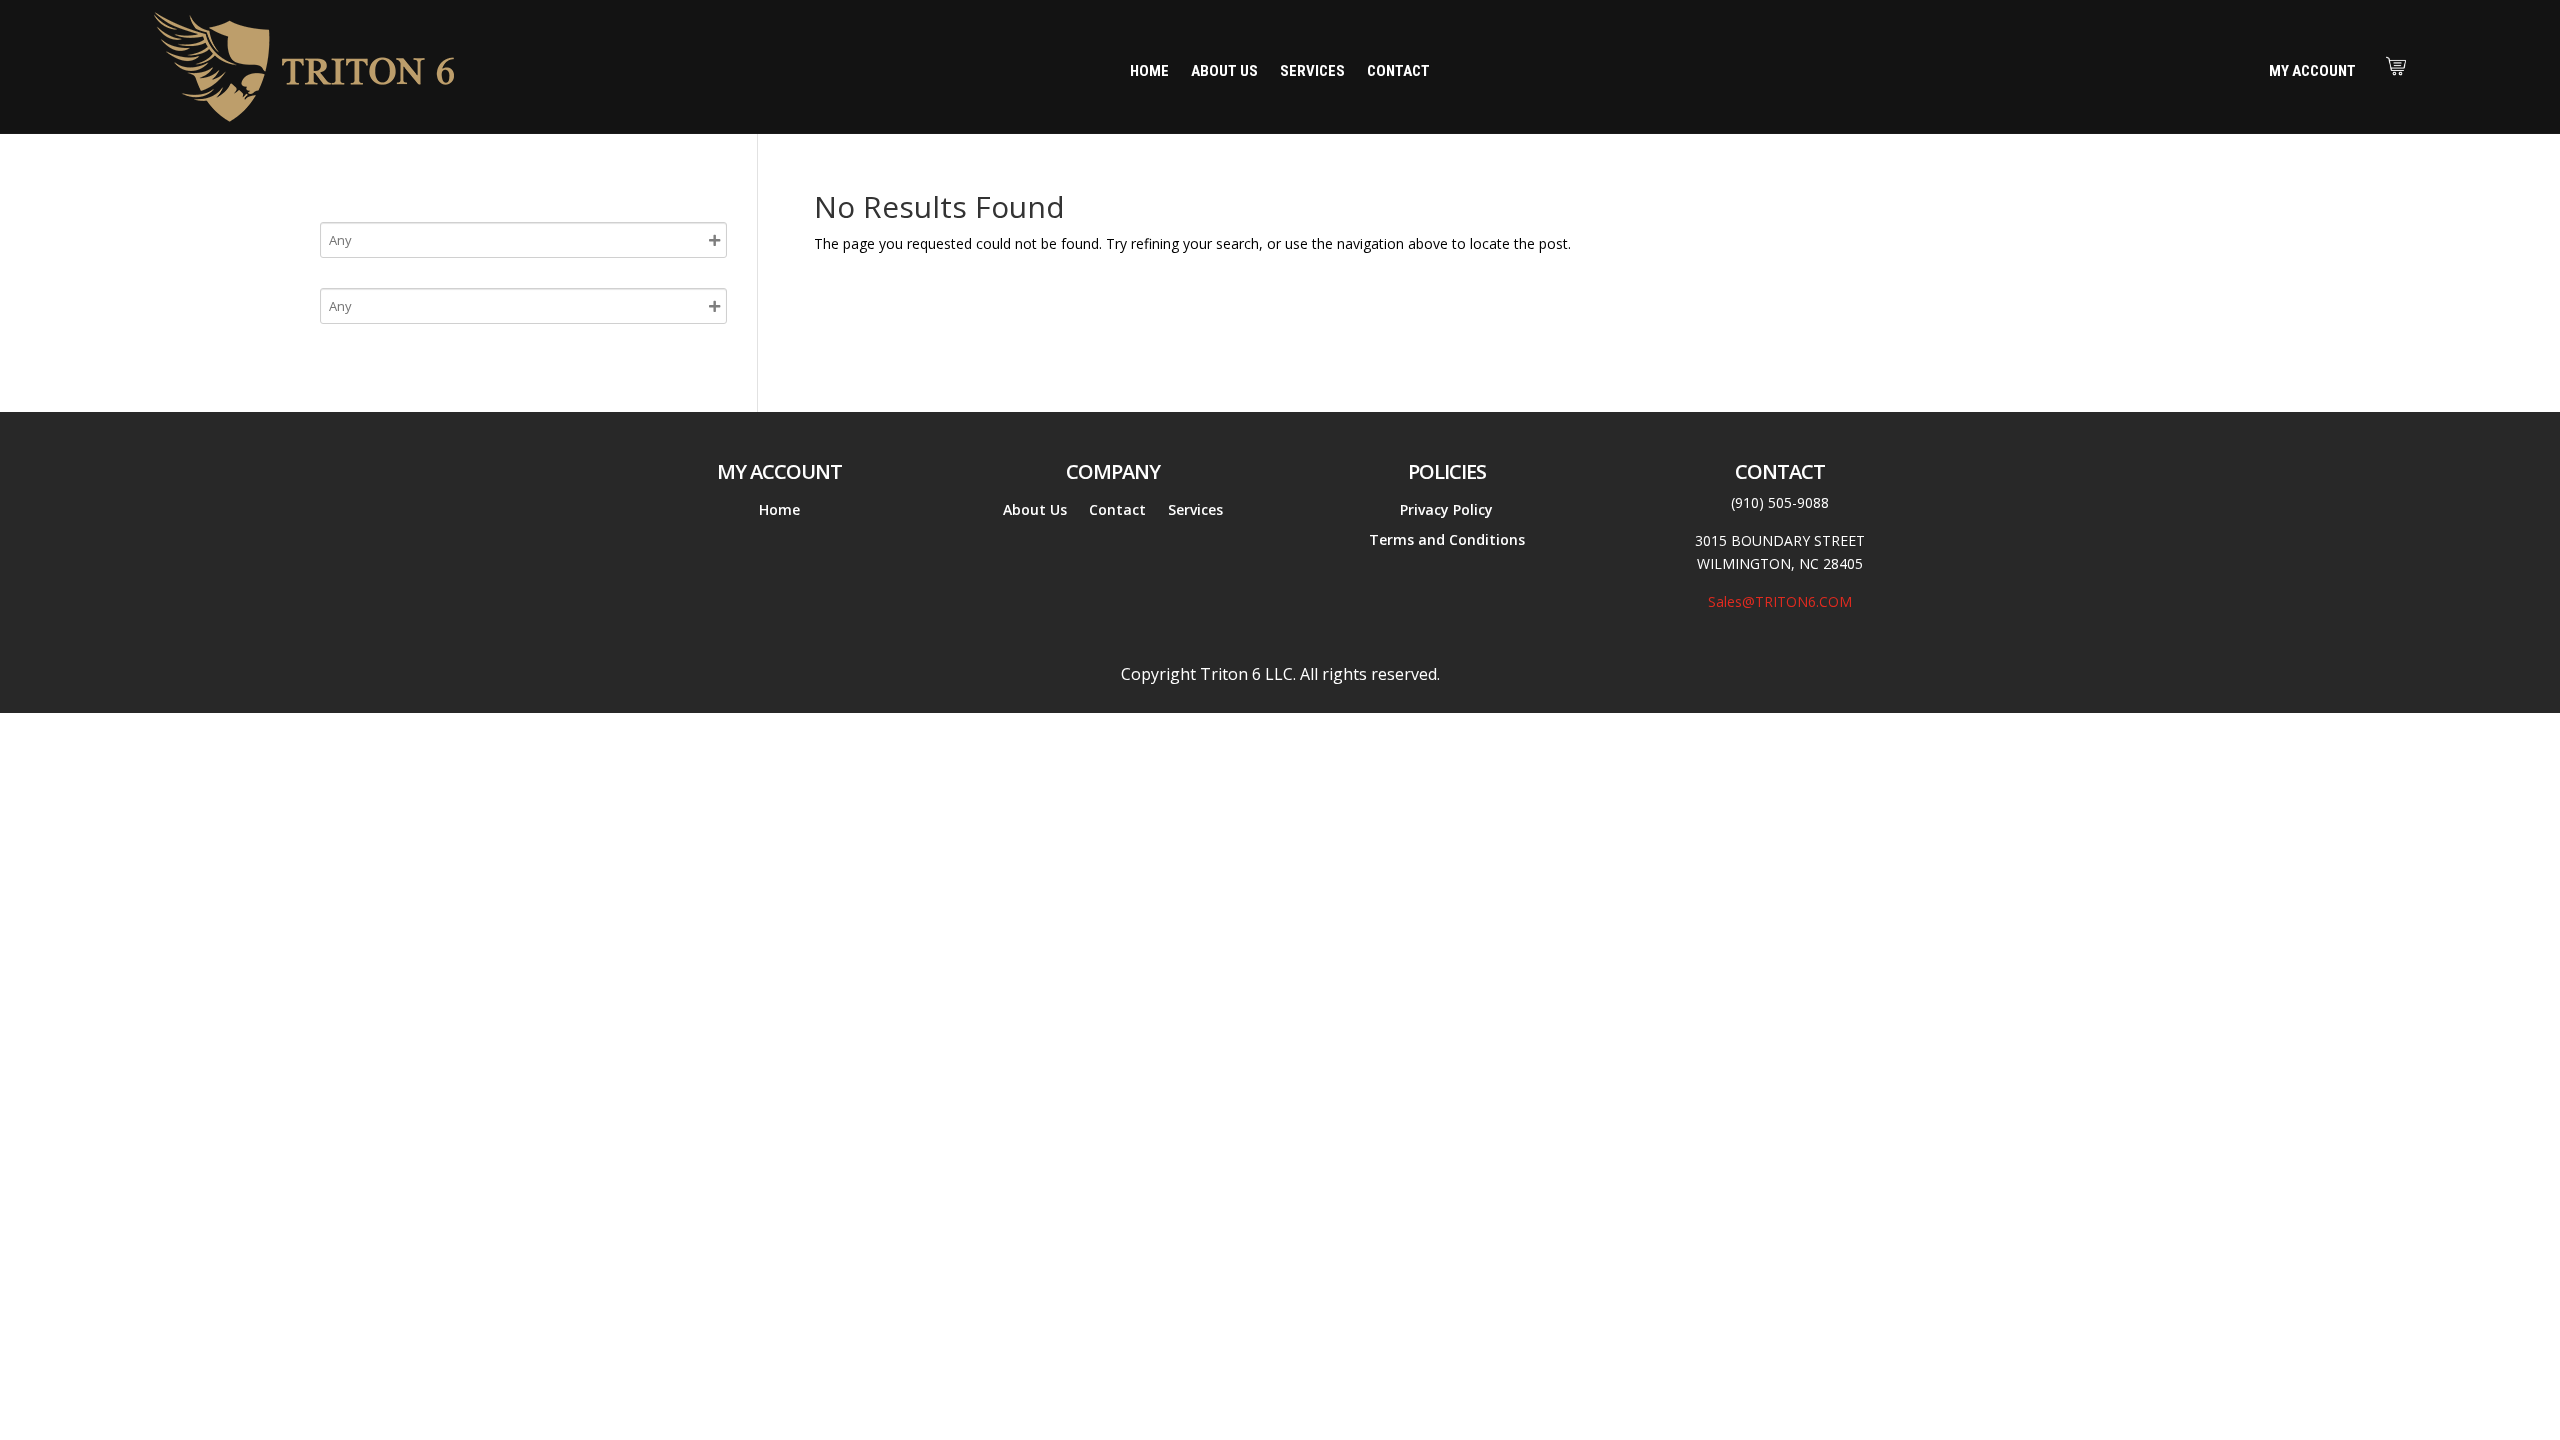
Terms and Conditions (1447, 541)
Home (1149, 72)
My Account (2312, 71)
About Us (1224, 72)
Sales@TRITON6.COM (1780, 601)
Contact (1398, 72)
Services (1312, 72)
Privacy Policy (1446, 511)
